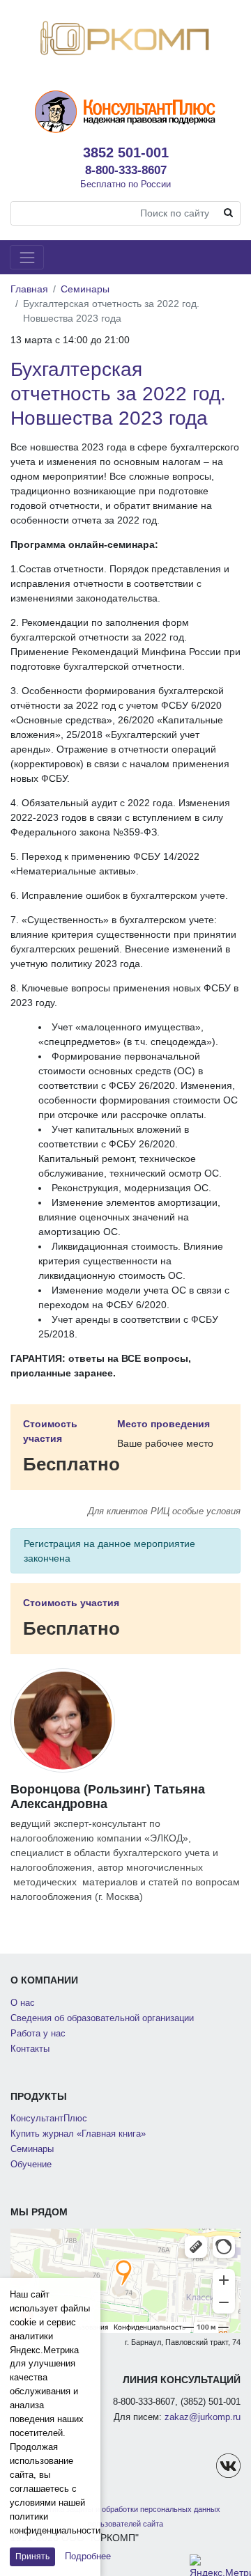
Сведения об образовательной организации (102, 2018)
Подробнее (88, 2556)
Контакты (30, 2049)
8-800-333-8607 (126, 170)
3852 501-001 (126, 152)
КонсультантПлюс (49, 2119)
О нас (23, 2003)
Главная (29, 289)
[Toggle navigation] (27, 257)
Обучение (31, 2165)
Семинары (85, 289)
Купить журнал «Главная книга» (78, 2134)
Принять (32, 2557)
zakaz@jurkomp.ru (203, 2417)
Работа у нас (38, 2034)
